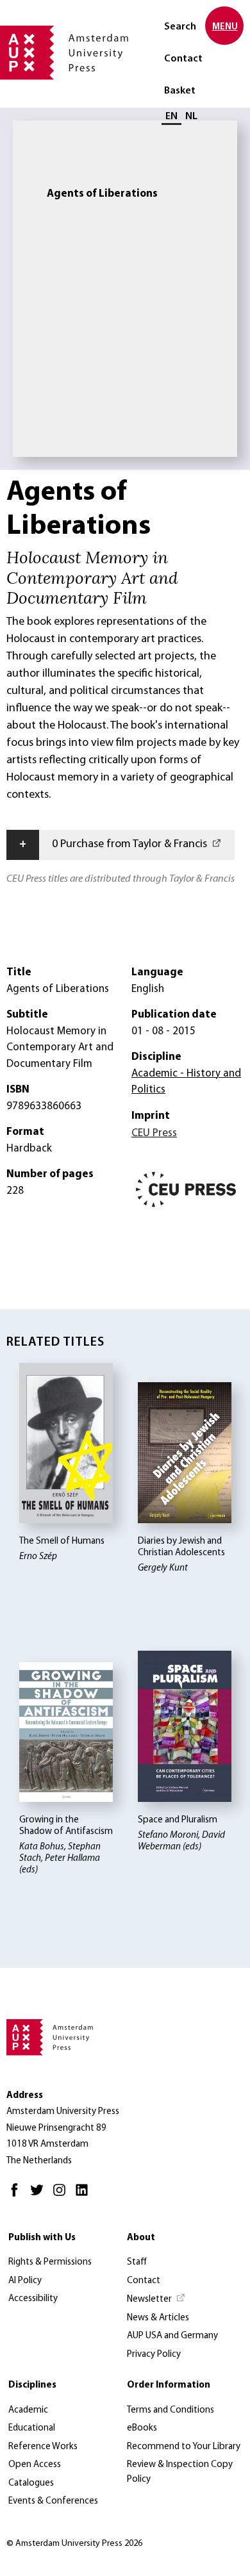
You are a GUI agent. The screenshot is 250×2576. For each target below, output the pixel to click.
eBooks (142, 2428)
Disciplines (32, 2385)
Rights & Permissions (50, 2262)
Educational (32, 2428)
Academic (28, 2410)
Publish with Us (42, 2238)
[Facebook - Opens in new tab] (18, 2196)
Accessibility (33, 2299)
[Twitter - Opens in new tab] (40, 2196)
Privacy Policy (154, 2355)
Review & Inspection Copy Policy (180, 2472)
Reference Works (43, 2447)
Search (180, 27)
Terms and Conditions (171, 2410)
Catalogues (31, 2483)
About (141, 2238)
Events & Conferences (53, 2501)
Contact (183, 59)
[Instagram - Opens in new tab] (63, 2196)
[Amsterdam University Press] (64, 54)
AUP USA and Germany (172, 2336)
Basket (180, 91)
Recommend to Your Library (184, 2447)
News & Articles (158, 2318)
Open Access (35, 2465)
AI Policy (25, 2281)
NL (191, 117)
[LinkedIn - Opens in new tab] (85, 2196)
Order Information (169, 2385)
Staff (137, 2262)
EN (171, 117)
